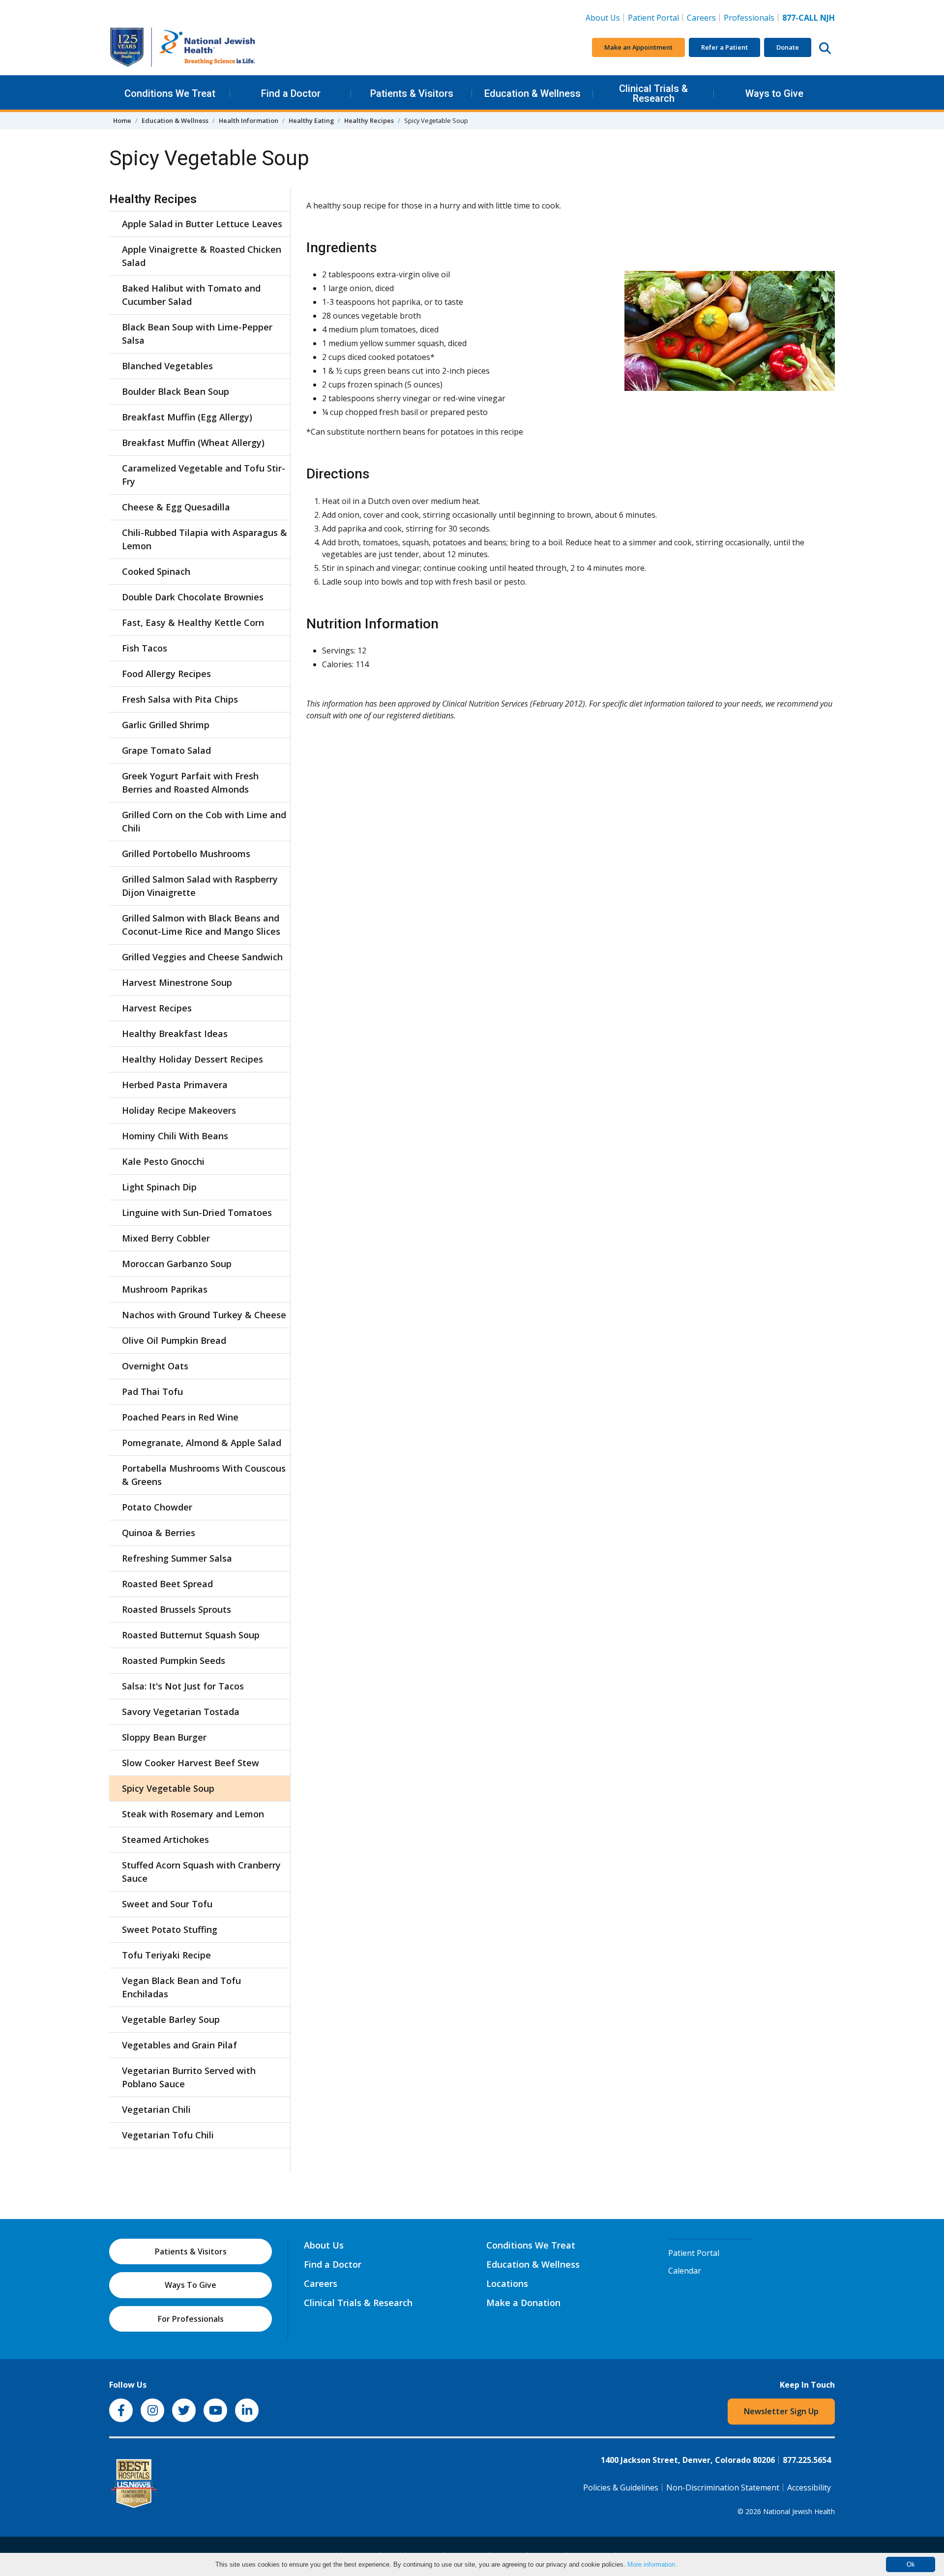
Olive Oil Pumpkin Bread (174, 1340)
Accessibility (809, 2487)
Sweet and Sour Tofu (167, 1904)
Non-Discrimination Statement (723, 2487)
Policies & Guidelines (621, 2487)
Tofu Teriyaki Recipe (166, 1955)
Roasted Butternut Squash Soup (191, 1635)
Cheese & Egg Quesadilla (176, 507)
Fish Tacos (145, 648)
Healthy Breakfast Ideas (175, 1034)
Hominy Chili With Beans (175, 1136)
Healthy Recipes (369, 120)
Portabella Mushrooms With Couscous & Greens (204, 1475)
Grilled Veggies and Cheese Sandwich (202, 957)
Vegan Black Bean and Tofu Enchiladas (181, 1987)
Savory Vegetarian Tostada (181, 1712)
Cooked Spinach (156, 571)
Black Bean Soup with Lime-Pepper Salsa (197, 334)
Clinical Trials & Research (653, 93)
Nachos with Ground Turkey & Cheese (204, 1315)
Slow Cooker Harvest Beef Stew (191, 1763)
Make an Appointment (638, 47)
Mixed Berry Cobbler (166, 1238)
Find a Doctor (291, 93)
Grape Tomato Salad (166, 750)
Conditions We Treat (170, 93)
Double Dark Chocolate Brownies (193, 597)
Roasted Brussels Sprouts (177, 1609)
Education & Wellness (532, 93)
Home (122, 120)
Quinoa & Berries (159, 1533)
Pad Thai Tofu (152, 1392)
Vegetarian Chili (156, 2109)
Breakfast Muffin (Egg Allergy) (187, 417)
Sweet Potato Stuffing (170, 1929)
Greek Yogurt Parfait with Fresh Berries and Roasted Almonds (190, 783)
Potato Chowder (157, 1507)
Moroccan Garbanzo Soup (177, 1264)
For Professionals (191, 2319)
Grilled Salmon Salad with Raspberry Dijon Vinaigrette (200, 886)
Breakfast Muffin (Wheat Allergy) (193, 443)
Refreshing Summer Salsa (177, 1558)
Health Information (249, 120)
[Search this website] (825, 48)
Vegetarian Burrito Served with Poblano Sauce (189, 2077)
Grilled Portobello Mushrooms (186, 854)
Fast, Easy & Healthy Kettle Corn (193, 622)
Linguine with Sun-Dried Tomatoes (197, 1213)
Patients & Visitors (412, 93)
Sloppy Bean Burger (164, 1737)
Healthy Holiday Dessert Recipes (192, 1059)
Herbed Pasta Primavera (175, 1085)
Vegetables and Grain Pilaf (179, 2045)
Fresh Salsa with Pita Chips (180, 699)
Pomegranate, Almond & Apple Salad (202, 1443)
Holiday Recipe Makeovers (179, 1110)
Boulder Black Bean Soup (176, 391)
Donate (788, 47)
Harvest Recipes (157, 1008)
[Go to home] (183, 47)
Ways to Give (774, 93)
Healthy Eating (311, 120)
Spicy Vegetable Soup (168, 1788)
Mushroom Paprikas (165, 1289)
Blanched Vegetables (167, 366)
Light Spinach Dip (159, 1187)
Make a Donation (523, 2303)
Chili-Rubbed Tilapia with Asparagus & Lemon (205, 539)
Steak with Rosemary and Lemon (193, 1814)
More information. (652, 2564)
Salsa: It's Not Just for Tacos (183, 1686)
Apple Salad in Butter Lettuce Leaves (202, 224)
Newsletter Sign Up (781, 2411)
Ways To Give (191, 2285)
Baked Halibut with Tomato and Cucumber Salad (191, 295)
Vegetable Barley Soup (171, 2019)
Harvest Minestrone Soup (177, 982)
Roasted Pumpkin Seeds (174, 1660)
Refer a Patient (724, 47)
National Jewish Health (799, 2511)
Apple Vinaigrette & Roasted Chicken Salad (202, 256)
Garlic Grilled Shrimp (166, 725)
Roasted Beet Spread (167, 1584)
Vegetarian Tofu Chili (168, 2135)
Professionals (749, 18)
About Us (603, 18)
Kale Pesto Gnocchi (163, 1161)
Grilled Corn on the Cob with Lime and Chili (204, 821)
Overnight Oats (155, 1366)
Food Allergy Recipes (166, 674)
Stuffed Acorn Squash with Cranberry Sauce (201, 1872)
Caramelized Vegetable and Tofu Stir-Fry (204, 475)
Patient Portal (653, 18)
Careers (703, 17)
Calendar (685, 2271)
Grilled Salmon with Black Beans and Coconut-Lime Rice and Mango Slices (201, 925)
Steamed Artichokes (165, 1839)
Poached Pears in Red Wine (180, 1417)
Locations (507, 2283)
